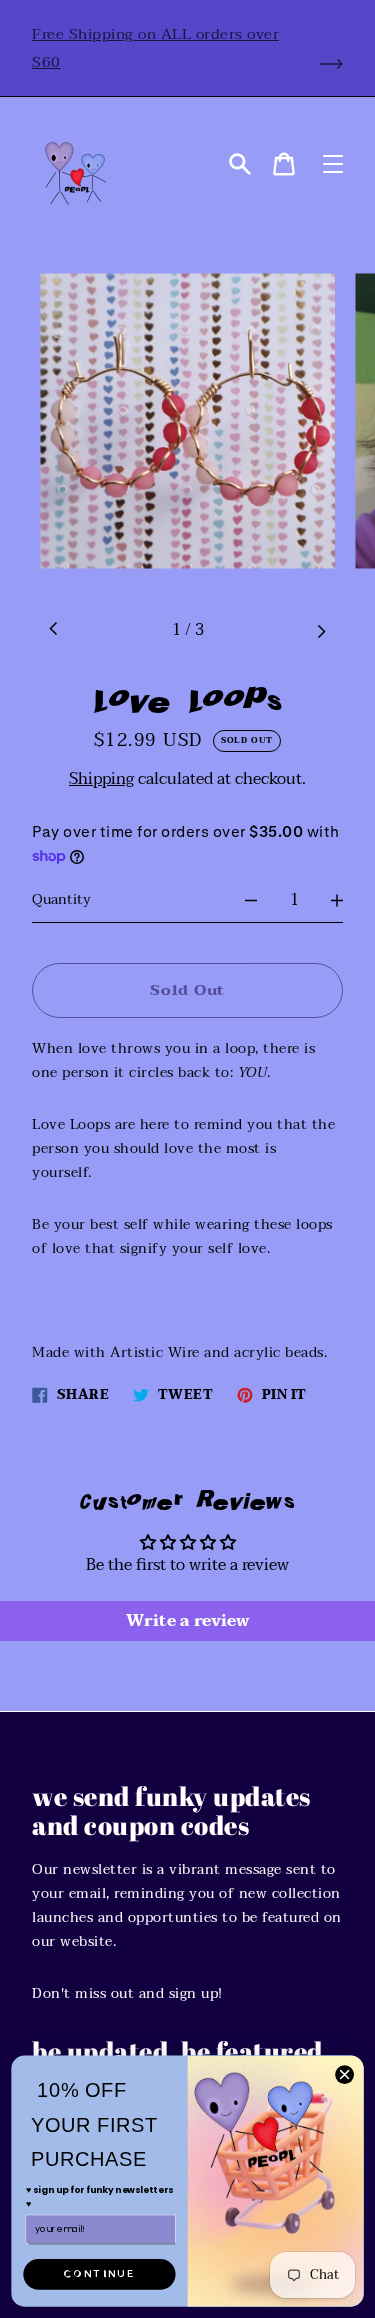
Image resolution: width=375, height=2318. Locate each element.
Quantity (61, 899)
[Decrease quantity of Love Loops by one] (251, 900)
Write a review (188, 1621)
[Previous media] (54, 630)
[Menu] (333, 164)
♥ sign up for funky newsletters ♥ (99, 2196)
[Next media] (321, 630)
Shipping (101, 779)
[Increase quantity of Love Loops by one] (337, 900)
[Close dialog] (345, 2075)
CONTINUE (99, 2273)
